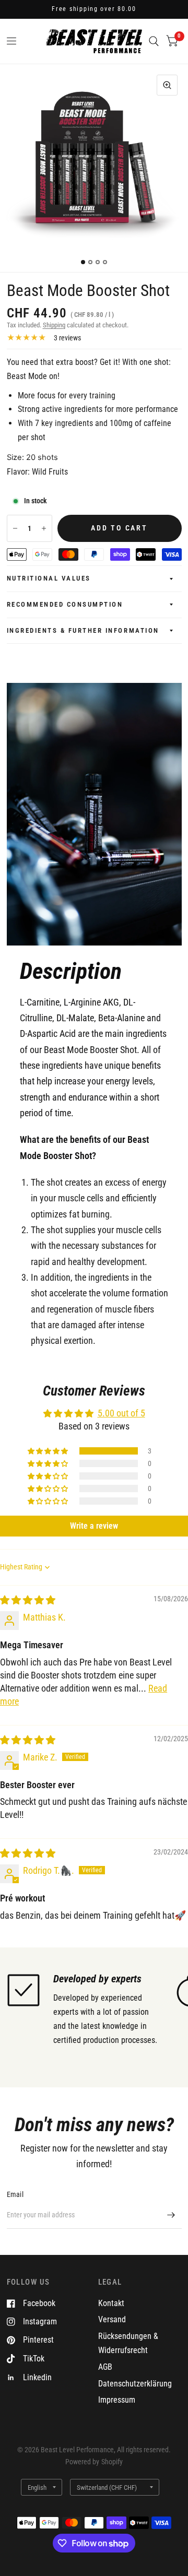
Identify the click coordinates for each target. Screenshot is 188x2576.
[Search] (154, 41)
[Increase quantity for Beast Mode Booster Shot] (44, 528)
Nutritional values (49, 578)
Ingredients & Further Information (83, 630)
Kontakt (111, 2303)
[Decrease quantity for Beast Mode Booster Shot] (15, 528)
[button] (49, 1451)
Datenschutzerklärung (135, 2384)
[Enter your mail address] (171, 2215)
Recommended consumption (65, 604)
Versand (112, 2319)
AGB (105, 2367)
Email (15, 2194)
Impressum (117, 2400)
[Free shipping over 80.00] (94, 9)
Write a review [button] (94, 1526)
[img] (28, 1600)
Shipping (54, 325)
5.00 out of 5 (121, 1413)
